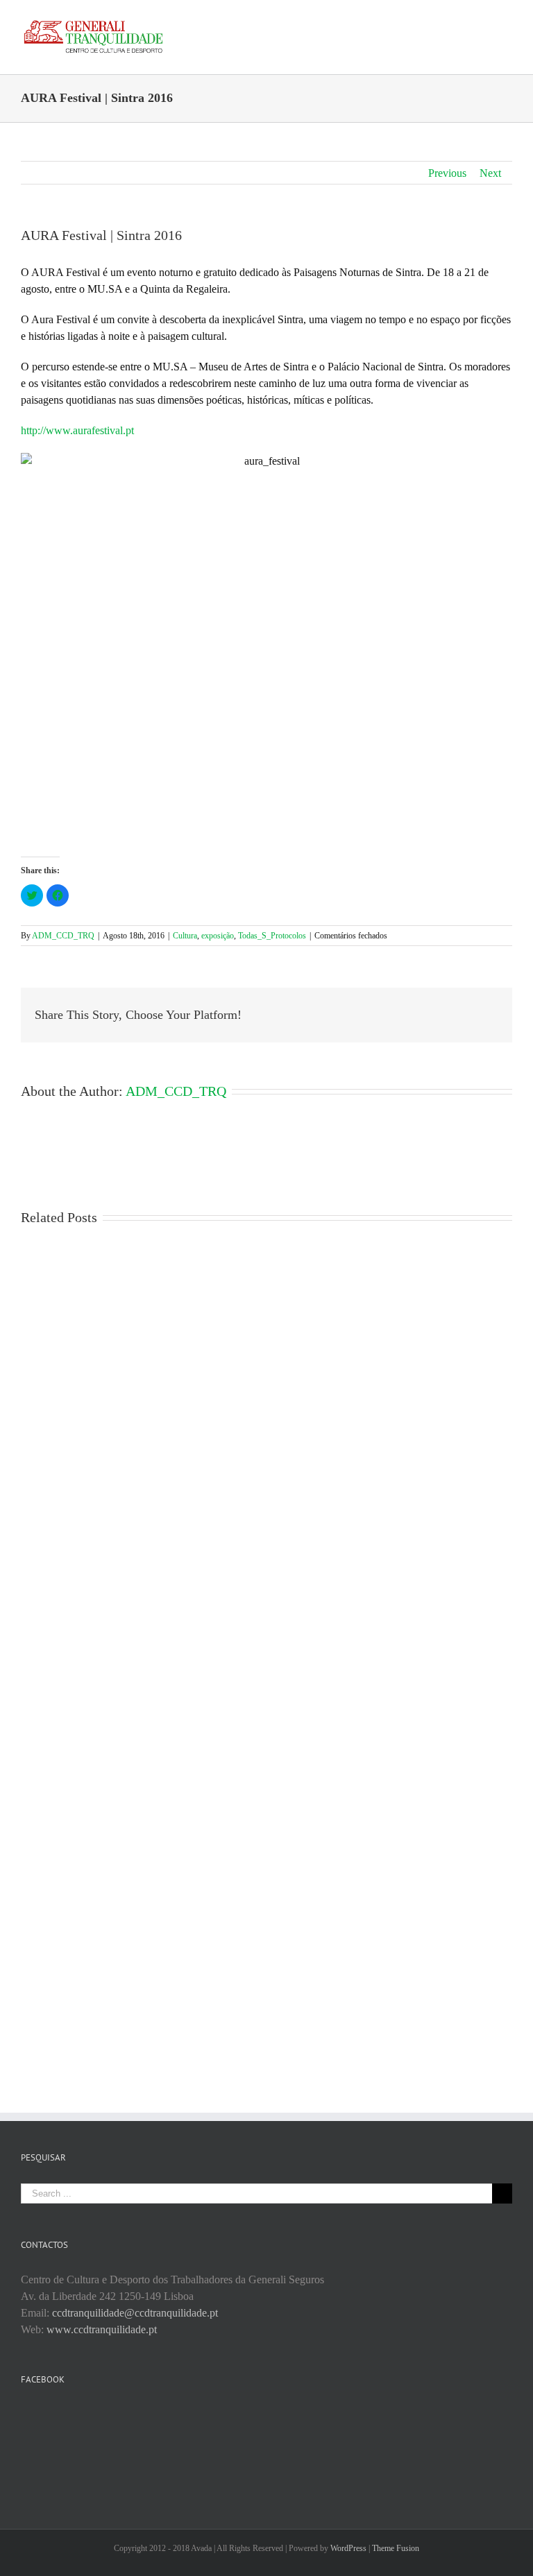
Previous (447, 173)
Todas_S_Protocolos (272, 936)
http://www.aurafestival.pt (77, 430)
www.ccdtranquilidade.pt (102, 2329)
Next (490, 173)
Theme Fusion (396, 2548)
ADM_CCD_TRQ (63, 936)
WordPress (348, 2548)
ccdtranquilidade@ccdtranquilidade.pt (135, 2313)
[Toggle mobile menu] (507, 21)
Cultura (185, 936)
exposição (218, 936)
